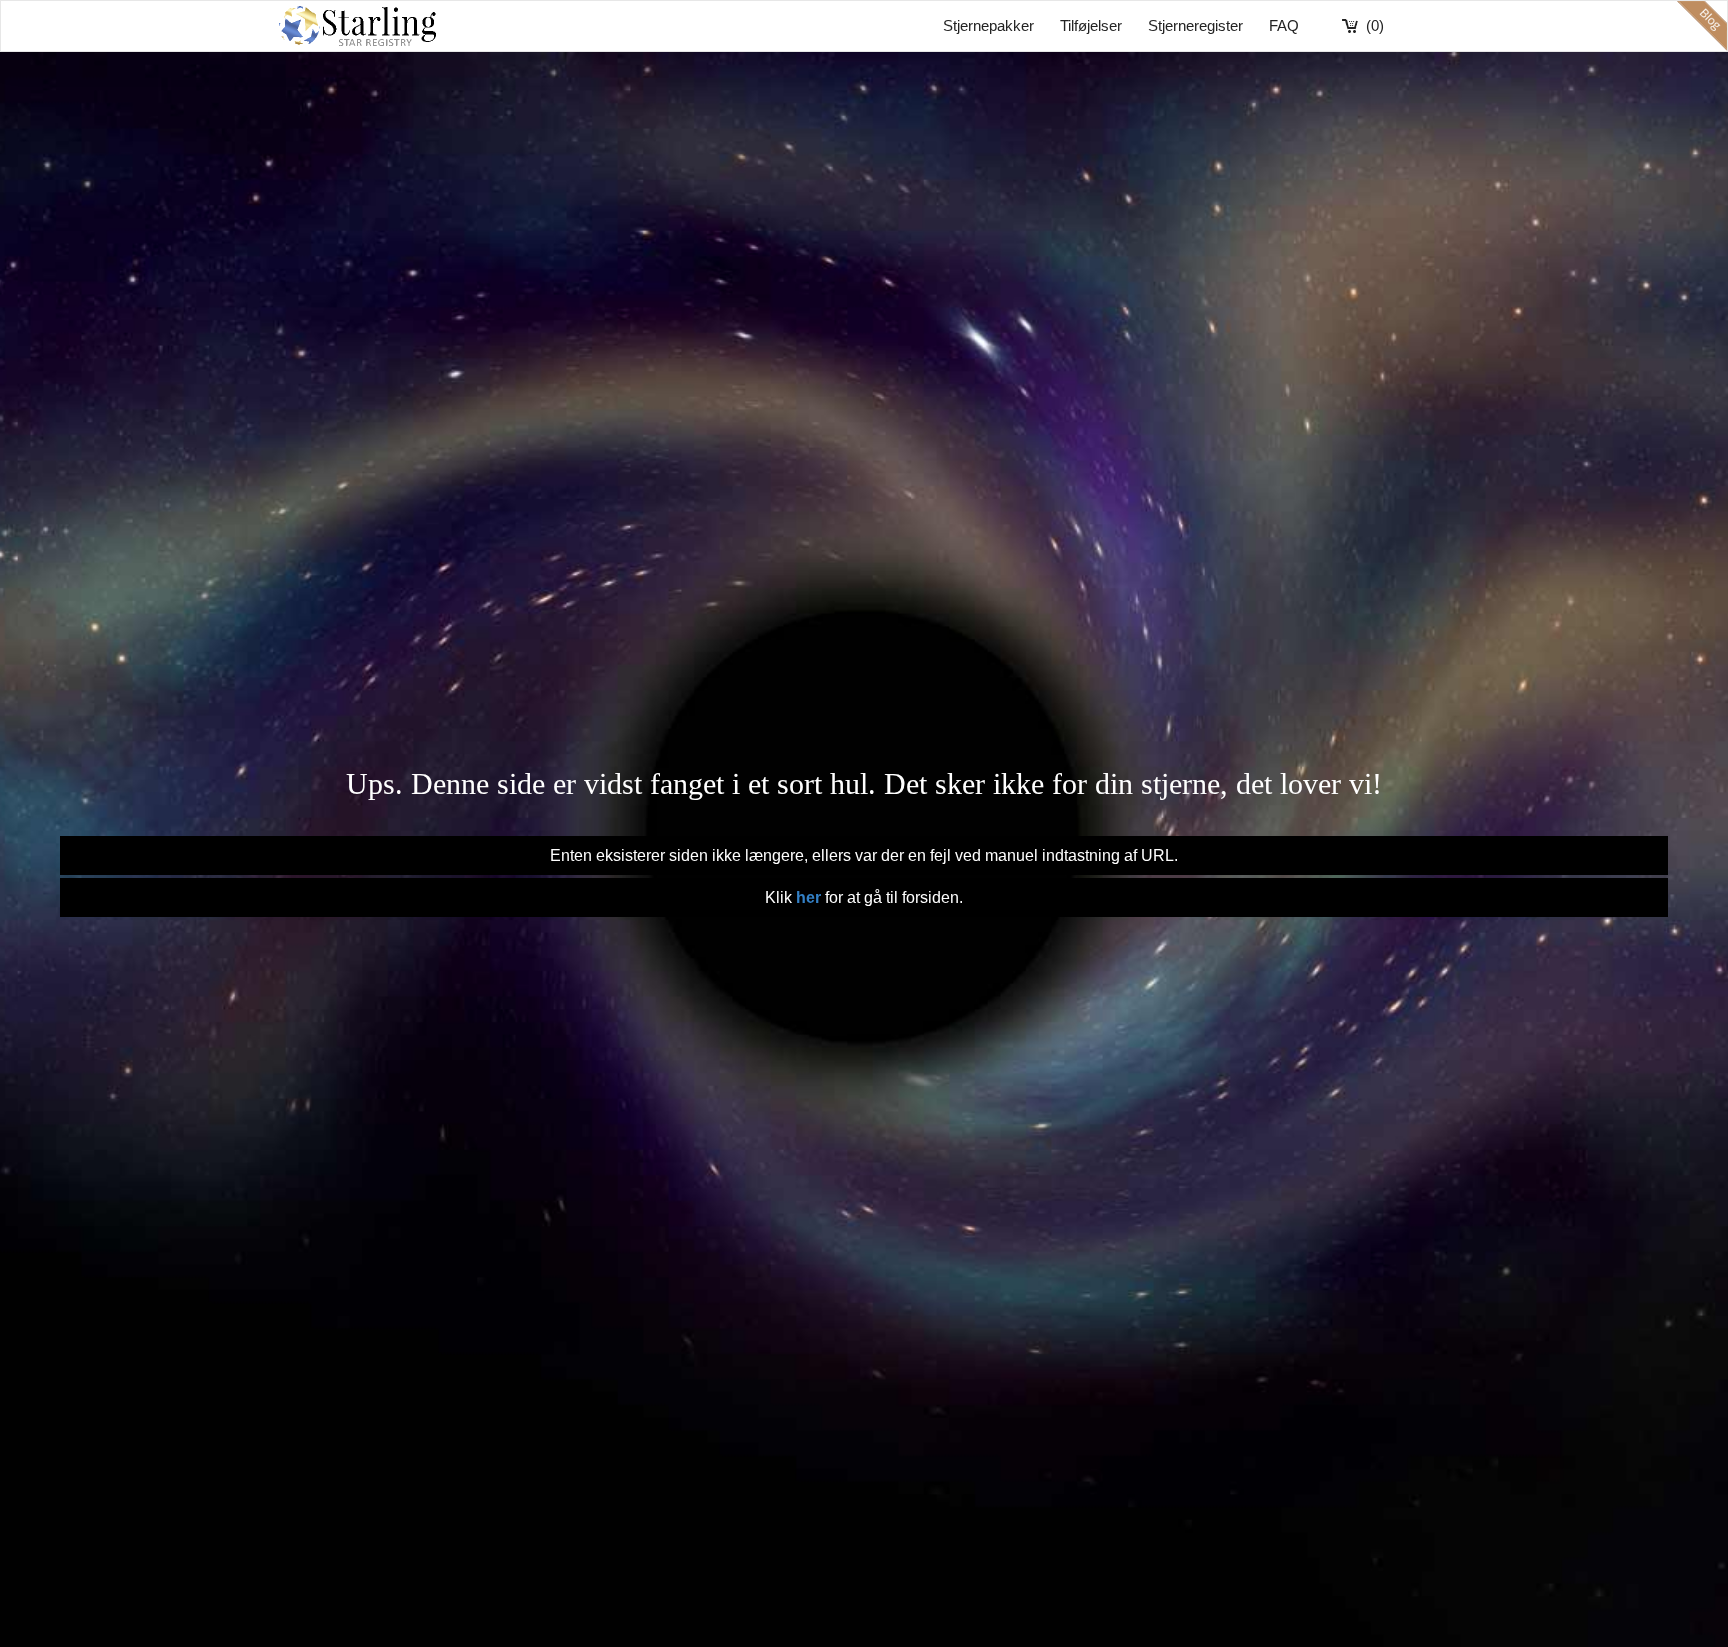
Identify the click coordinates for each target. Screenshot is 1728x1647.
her (808, 897)
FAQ (1284, 25)
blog (1702, 26)
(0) (1375, 25)
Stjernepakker (988, 25)
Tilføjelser (1091, 25)
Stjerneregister (1195, 25)
